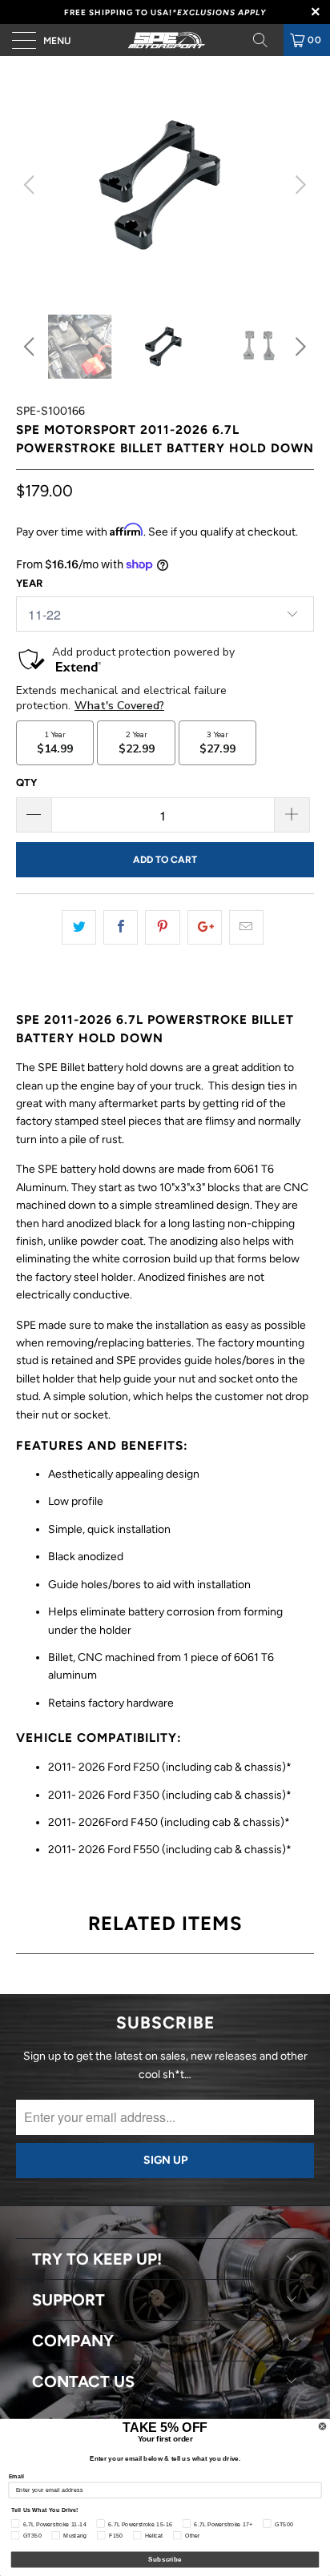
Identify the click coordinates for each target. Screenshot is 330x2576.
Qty (26, 782)
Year (29, 583)
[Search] (266, 40)
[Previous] (32, 185)
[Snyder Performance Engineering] (165, 40)
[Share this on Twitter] (79, 927)
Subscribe (165, 2560)
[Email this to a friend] (246, 927)
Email (17, 2476)
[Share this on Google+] (205, 927)
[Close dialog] (322, 2427)
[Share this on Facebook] (121, 927)
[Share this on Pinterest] (162, 927)
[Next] (298, 185)
